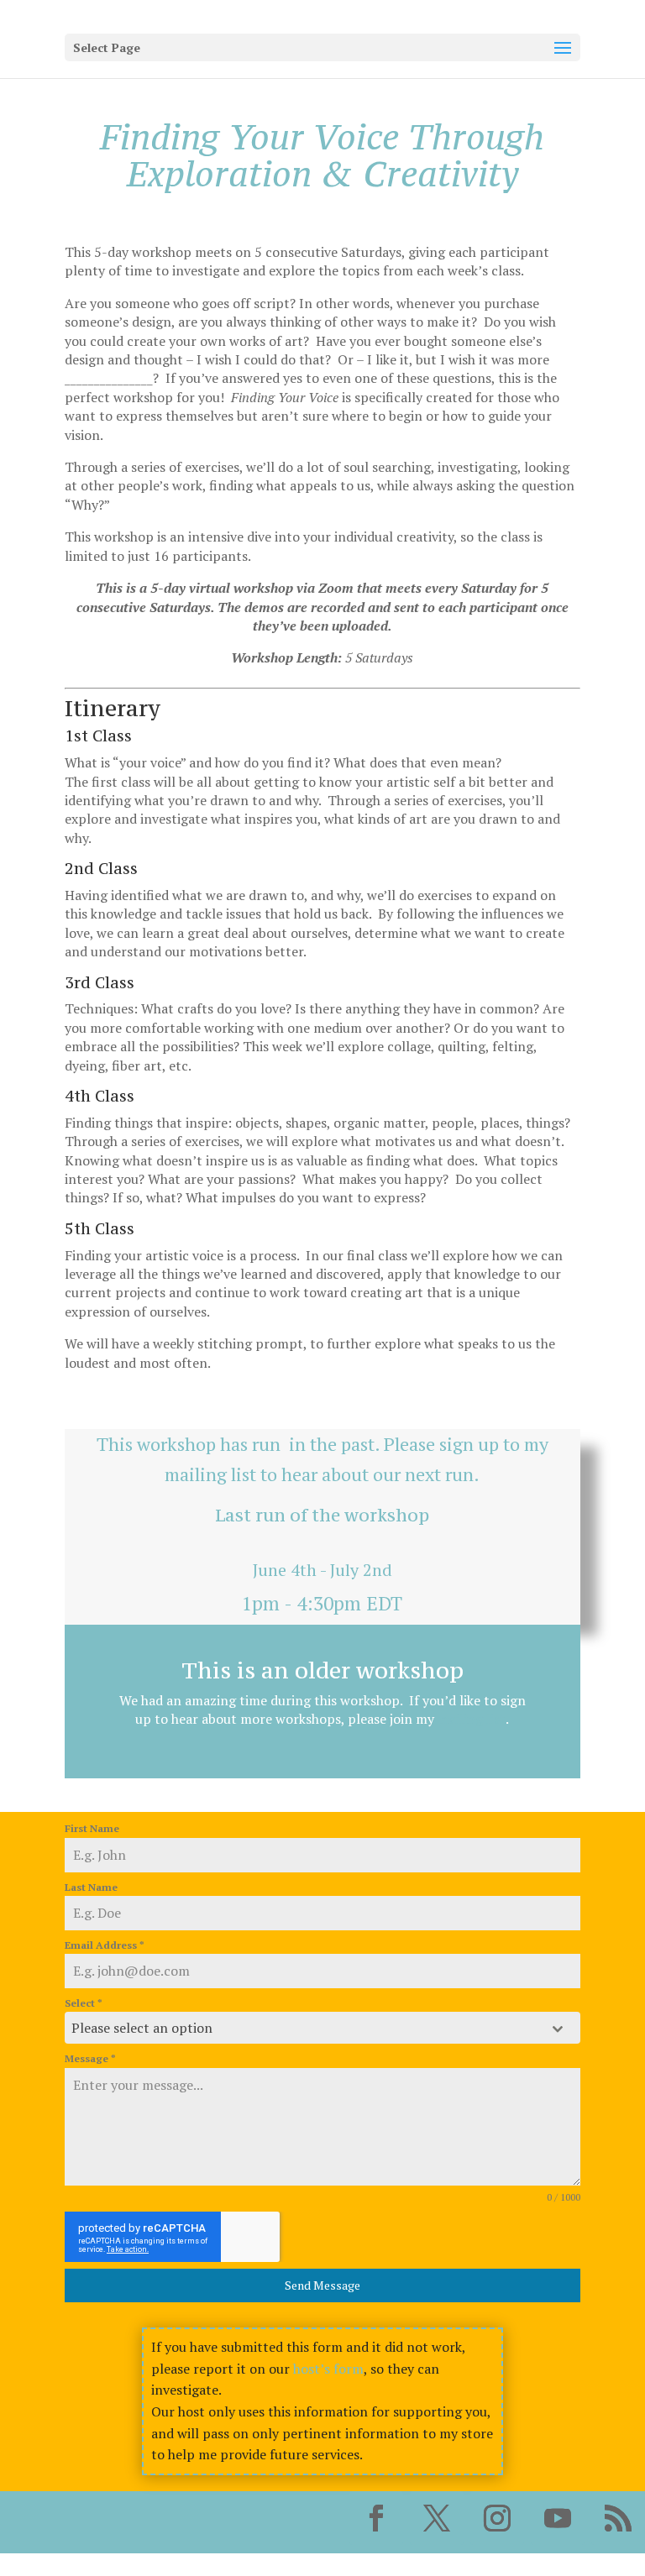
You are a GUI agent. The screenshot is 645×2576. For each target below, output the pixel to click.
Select (84, 2003)
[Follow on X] (437, 2518)
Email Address (105, 1945)
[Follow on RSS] (618, 2518)
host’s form (328, 2369)
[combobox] (322, 2028)
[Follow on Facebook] (376, 2518)
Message (90, 2058)
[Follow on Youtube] (558, 2518)
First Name (92, 1828)
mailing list (210, 1474)
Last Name (91, 1887)
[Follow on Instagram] (497, 2518)
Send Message (322, 2285)
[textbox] (307, 2028)
